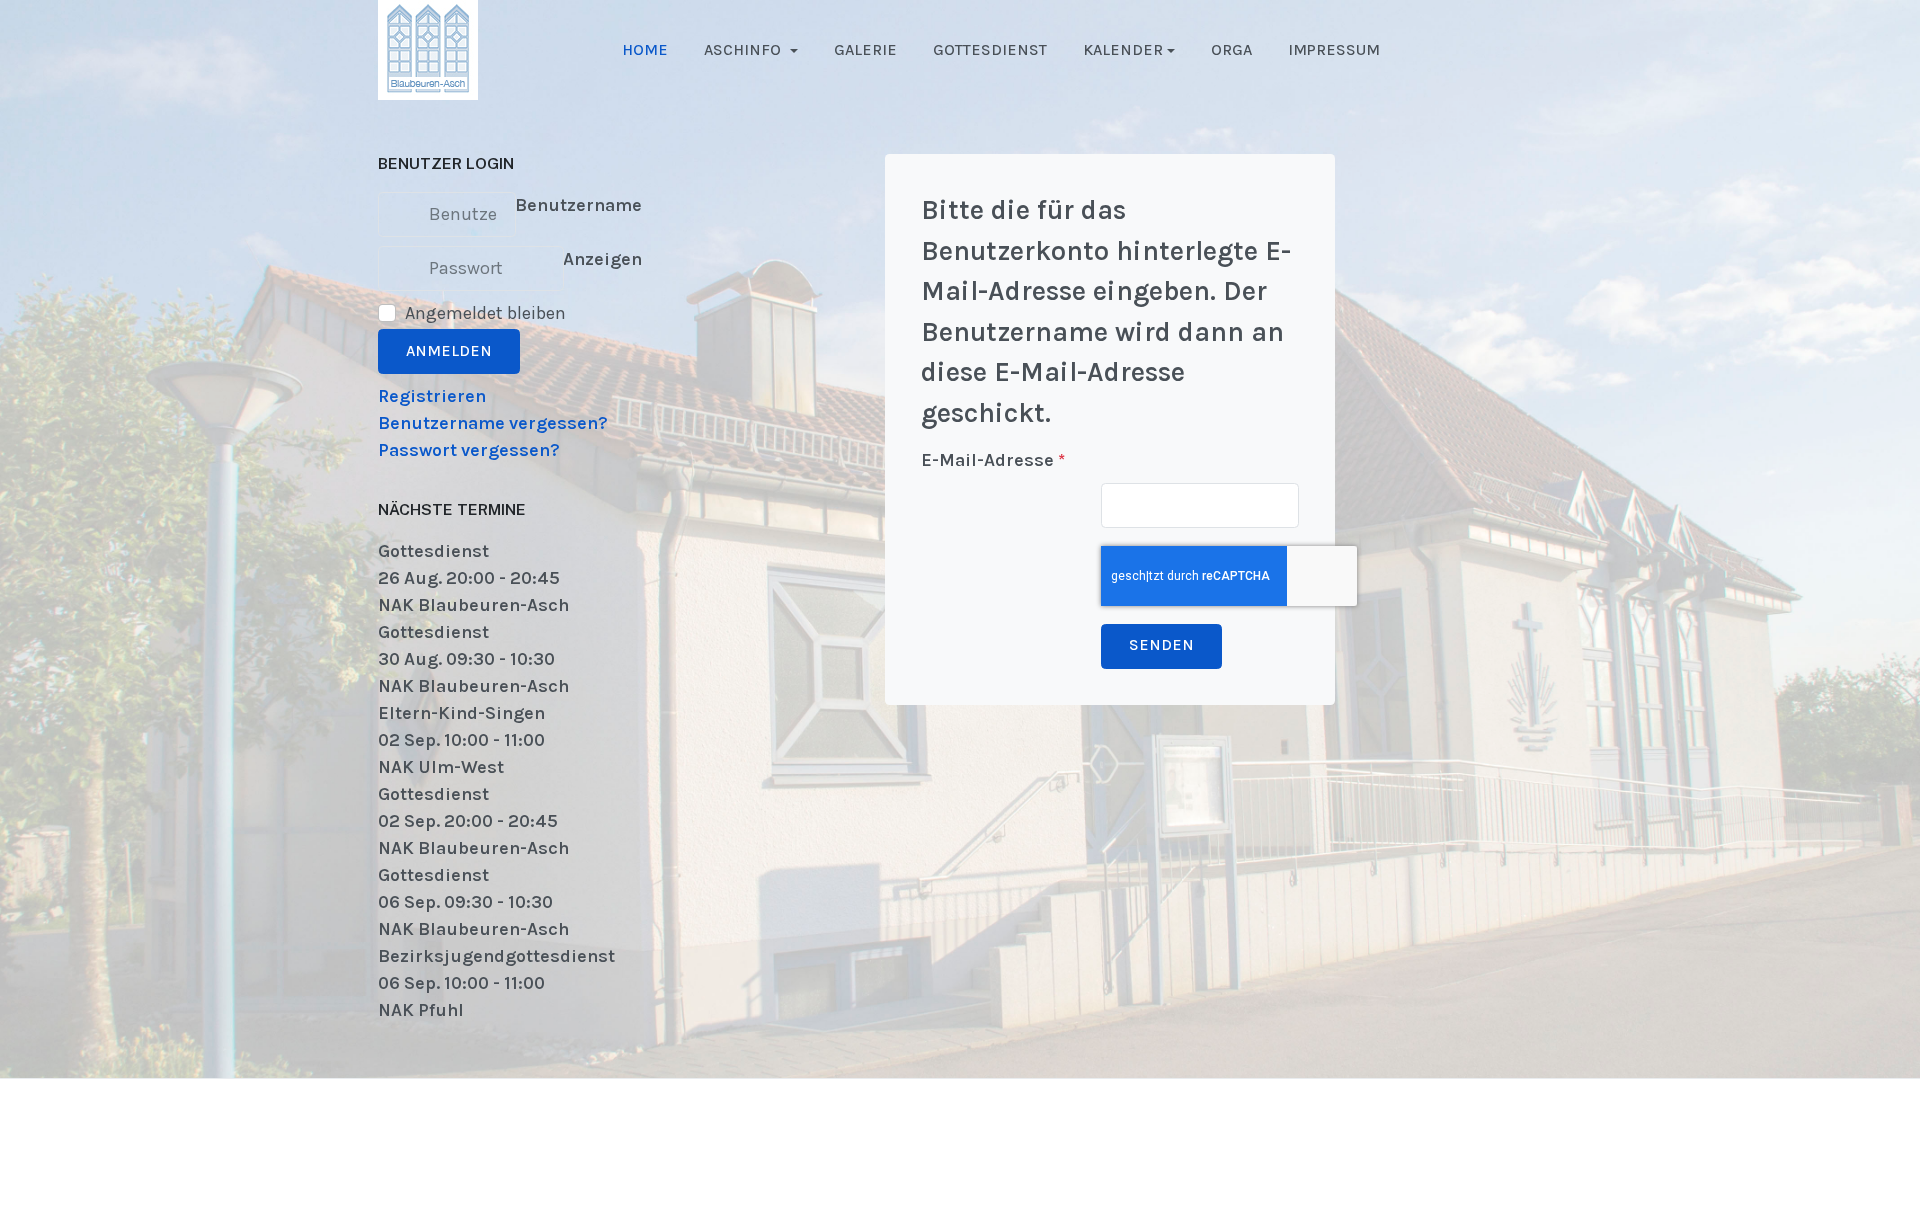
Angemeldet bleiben (485, 313)
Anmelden (449, 351)
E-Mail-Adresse (993, 460)
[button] (751, 50)
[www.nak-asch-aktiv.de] (428, 48)
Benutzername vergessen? (493, 423)
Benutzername (578, 205)
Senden (1161, 645)
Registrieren (432, 396)
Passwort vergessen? (469, 450)
